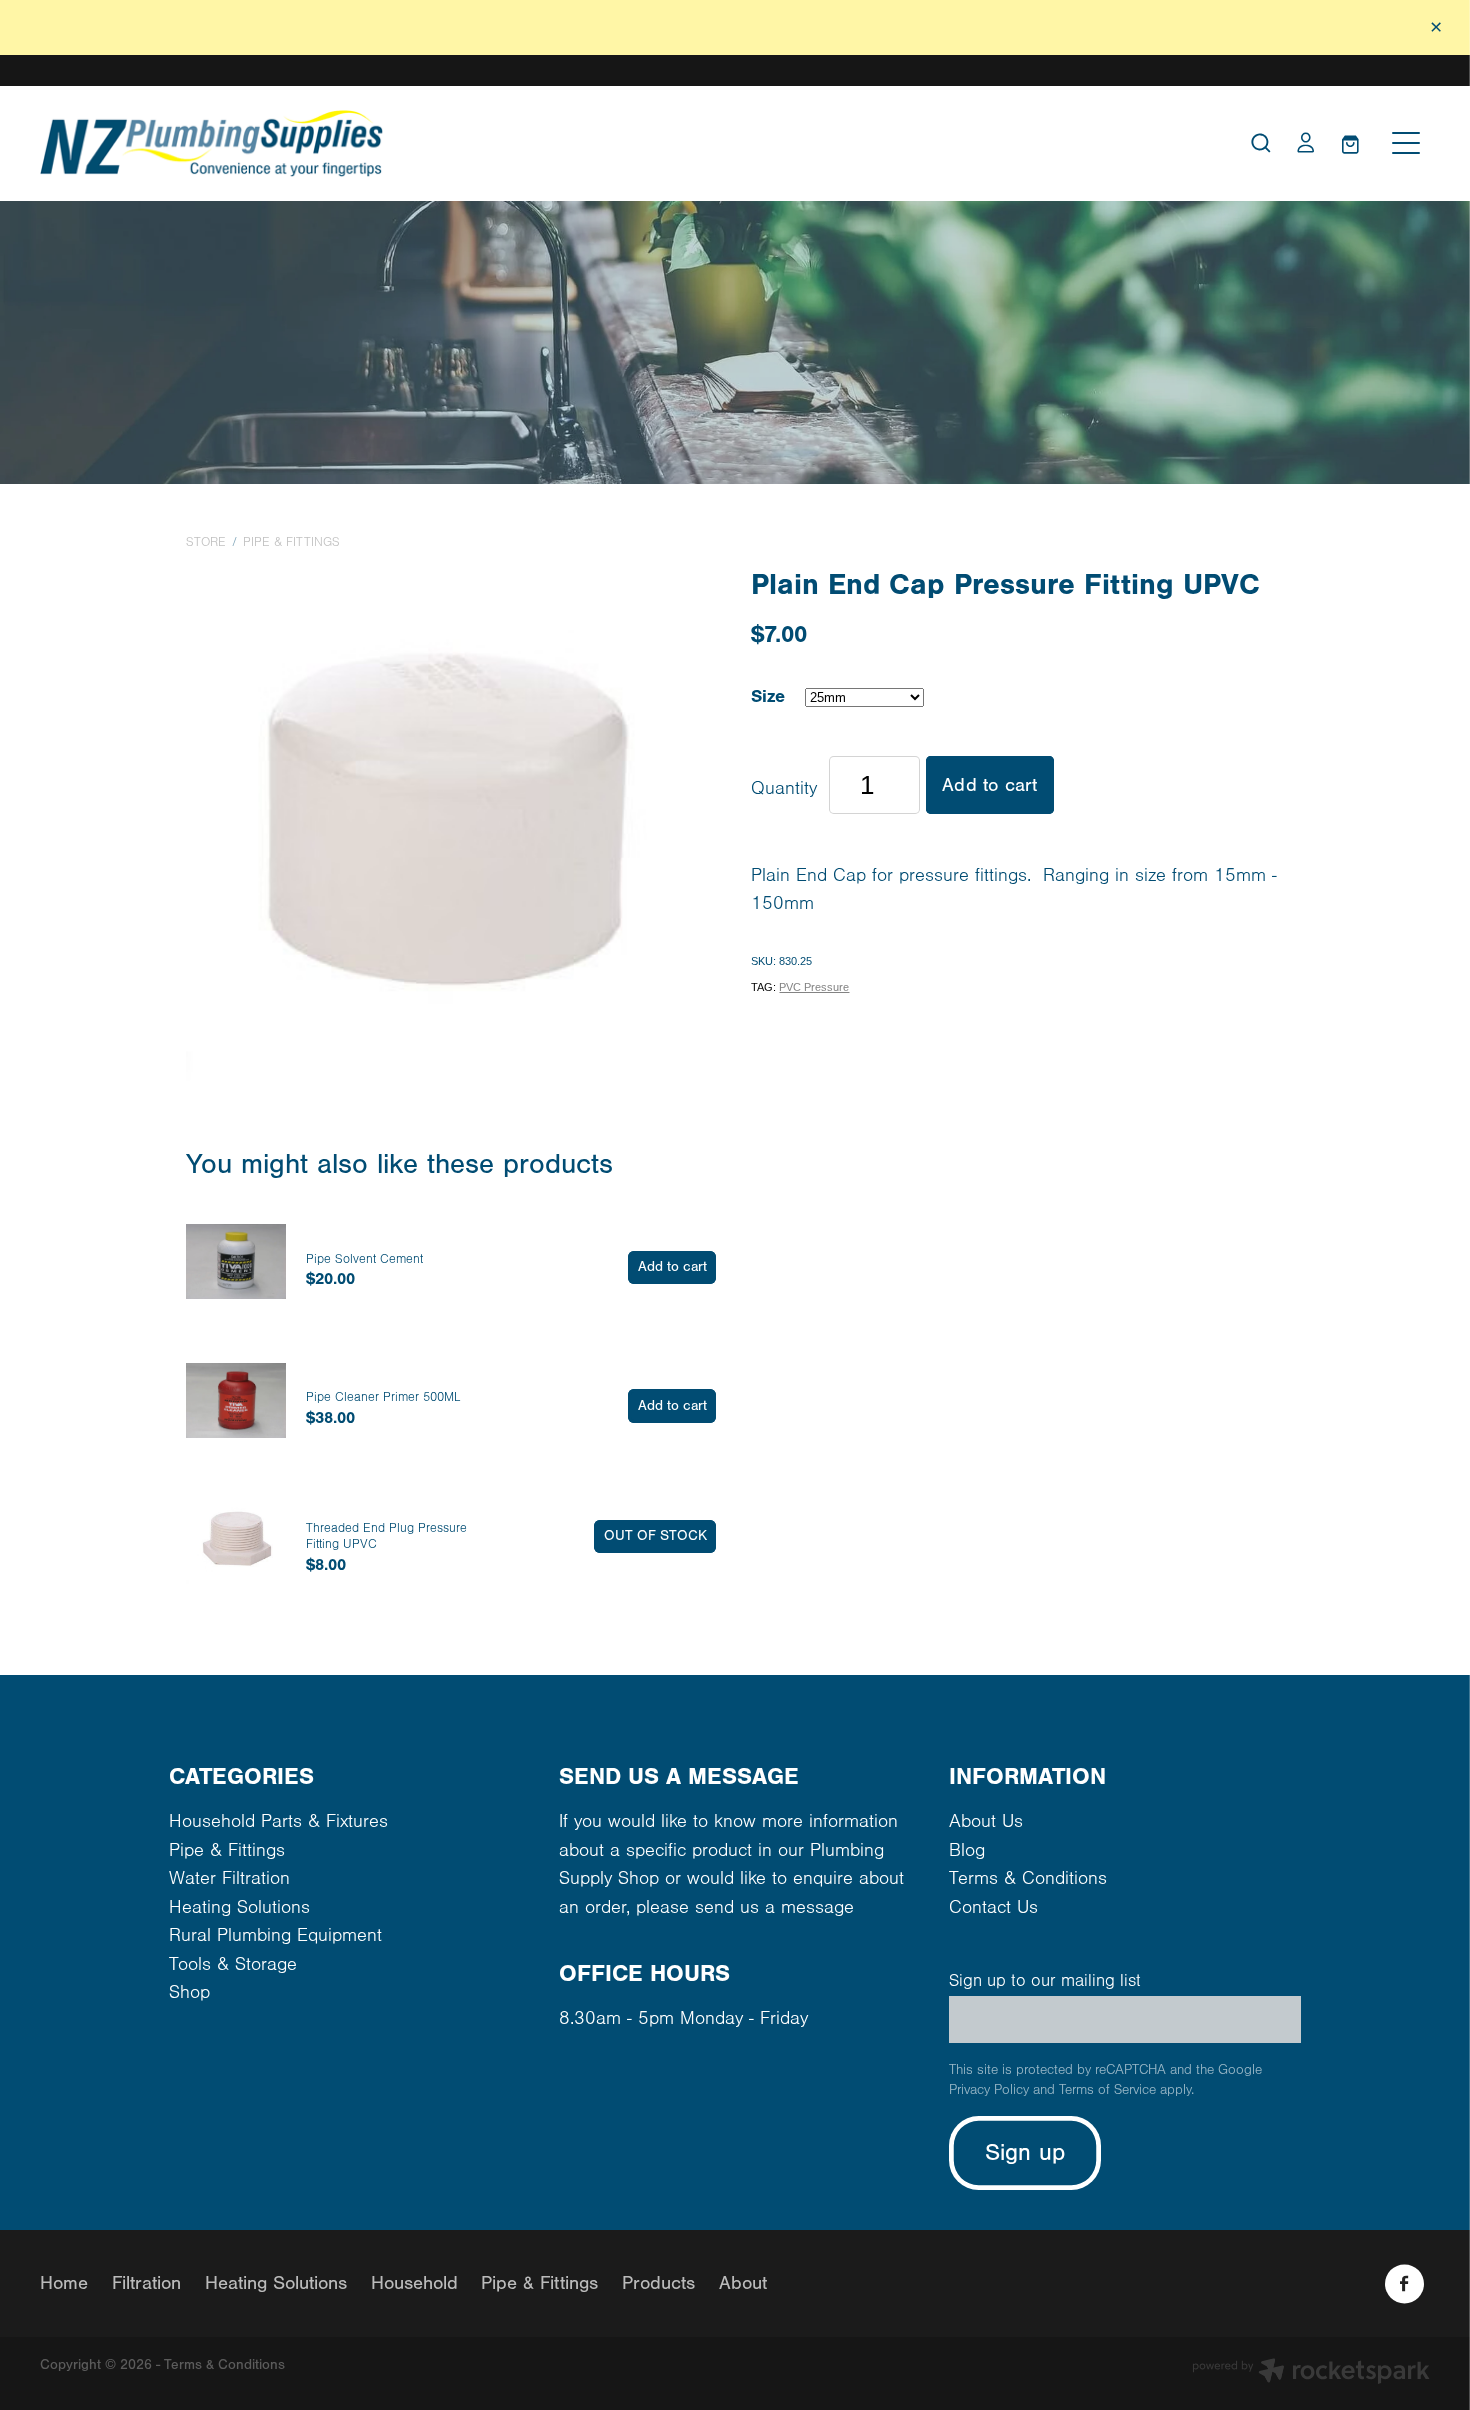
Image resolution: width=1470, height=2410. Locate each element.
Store (206, 542)
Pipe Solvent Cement (364, 1259)
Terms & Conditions (1028, 1878)
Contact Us (993, 1907)
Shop (189, 1992)
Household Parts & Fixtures (278, 1821)
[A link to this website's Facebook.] (1404, 2283)
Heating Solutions (239, 1907)
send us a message (774, 1907)
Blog (967, 1850)
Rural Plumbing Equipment (275, 1935)
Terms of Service (1107, 2090)
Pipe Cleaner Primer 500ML (383, 1397)
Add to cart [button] (989, 785)
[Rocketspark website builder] (1311, 2373)
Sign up (1025, 2152)
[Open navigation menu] (1406, 143)
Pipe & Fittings (291, 542)
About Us (986, 1821)
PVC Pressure (814, 987)
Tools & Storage (233, 1964)
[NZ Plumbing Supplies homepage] (561, 143)
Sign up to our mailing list (1045, 1981)
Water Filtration (229, 1878)
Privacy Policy (989, 2090)
